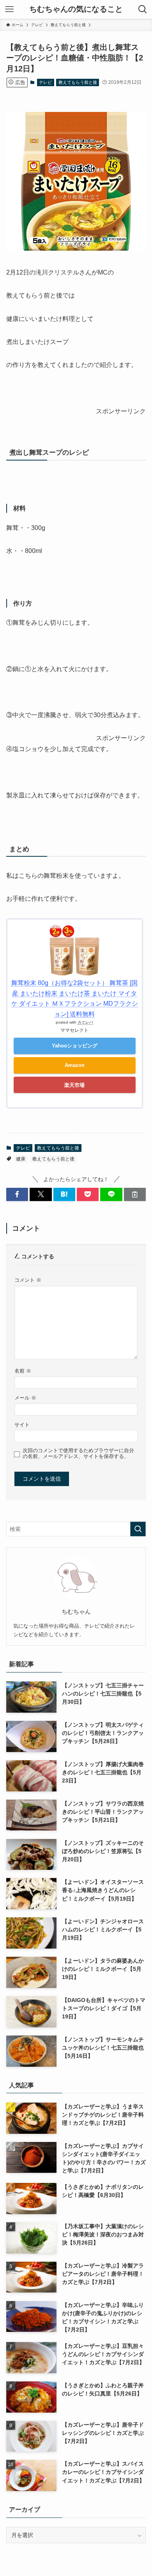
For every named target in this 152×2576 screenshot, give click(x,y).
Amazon (75, 1065)
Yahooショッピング (75, 1046)
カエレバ (85, 1022)
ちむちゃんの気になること (76, 9)
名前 (23, 1371)
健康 (21, 1159)
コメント (28, 1280)
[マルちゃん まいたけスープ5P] (76, 249)
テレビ (45, 82)
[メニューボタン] (9, 9)
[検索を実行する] (138, 1529)
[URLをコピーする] (135, 1194)
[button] (17, 1194)
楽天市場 (74, 1085)
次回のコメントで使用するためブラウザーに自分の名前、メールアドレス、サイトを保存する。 (78, 1454)
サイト (22, 1425)
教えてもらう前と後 (78, 82)
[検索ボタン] (143, 9)
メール (25, 1398)
